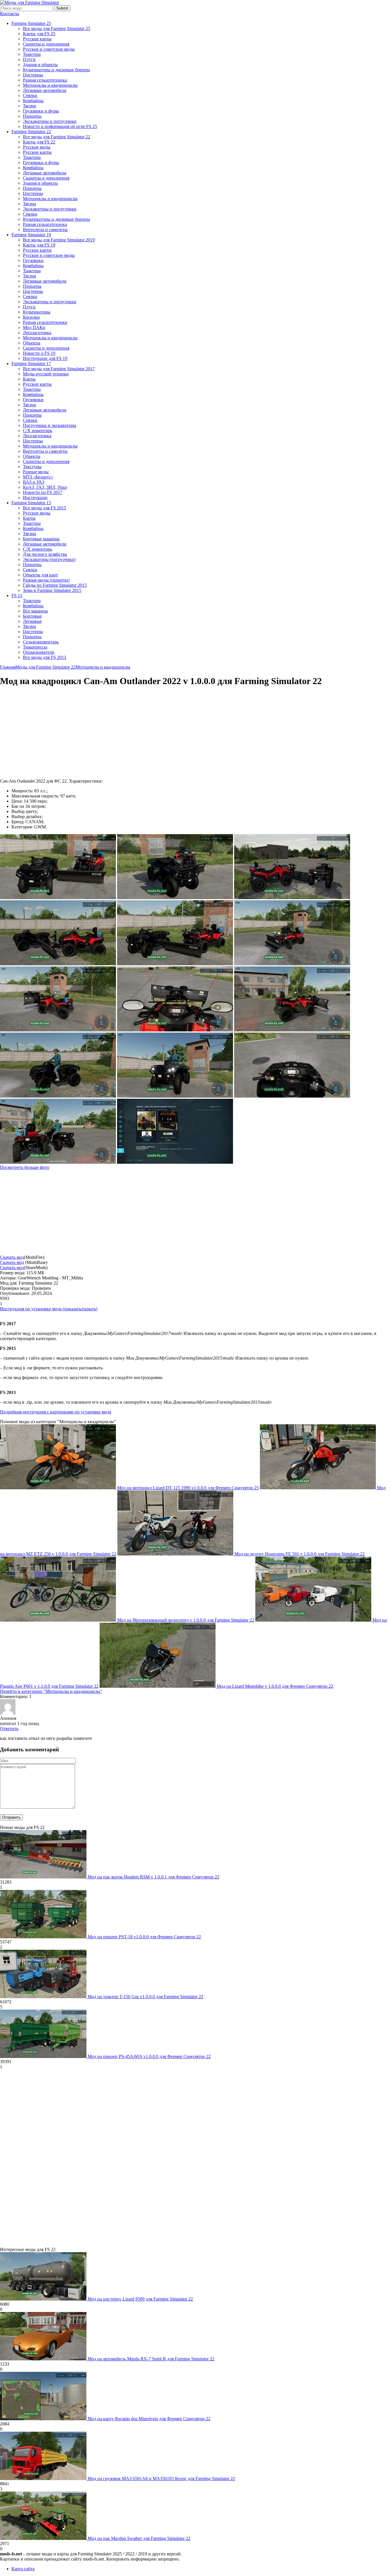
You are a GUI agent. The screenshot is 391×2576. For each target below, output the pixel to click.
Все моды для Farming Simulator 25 (57, 28)
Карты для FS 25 (39, 34)
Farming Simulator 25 (31, 23)
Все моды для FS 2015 (45, 508)
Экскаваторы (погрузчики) (49, 559)
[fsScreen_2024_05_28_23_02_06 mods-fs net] (292, 1096)
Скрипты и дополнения (46, 44)
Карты (29, 379)
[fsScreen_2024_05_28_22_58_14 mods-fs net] (175, 1162)
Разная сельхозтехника (45, 80)
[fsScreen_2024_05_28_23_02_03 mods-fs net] (58, 1162)
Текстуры (32, 467)
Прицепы (32, 116)
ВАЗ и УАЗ (34, 482)
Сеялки (30, 95)
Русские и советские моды (49, 49)
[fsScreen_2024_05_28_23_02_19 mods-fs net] (175, 1096)
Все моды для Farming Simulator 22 (57, 137)
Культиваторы (37, 312)
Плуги (29, 59)
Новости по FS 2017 (43, 492)
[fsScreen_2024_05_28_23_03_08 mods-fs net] (175, 1030)
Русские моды (37, 147)
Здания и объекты (40, 65)
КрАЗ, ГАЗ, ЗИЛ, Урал (45, 487)
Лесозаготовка (37, 333)
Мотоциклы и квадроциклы (50, 85)
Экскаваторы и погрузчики (50, 121)
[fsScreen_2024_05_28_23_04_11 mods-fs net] (175, 898)
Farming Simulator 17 (31, 364)
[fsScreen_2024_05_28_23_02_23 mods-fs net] (58, 1096)
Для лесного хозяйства (45, 554)
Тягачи (29, 106)
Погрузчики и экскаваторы (50, 425)
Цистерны (33, 75)
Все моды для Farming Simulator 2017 (59, 369)
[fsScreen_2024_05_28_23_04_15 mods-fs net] (58, 898)
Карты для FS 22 (39, 142)
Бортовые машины (41, 539)
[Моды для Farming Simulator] (29, 2)
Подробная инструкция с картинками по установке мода (56, 1412)
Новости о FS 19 (39, 353)
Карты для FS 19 (39, 245)
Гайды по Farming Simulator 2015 (55, 585)
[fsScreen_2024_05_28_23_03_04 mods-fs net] (292, 1030)
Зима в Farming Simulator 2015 (52, 590)
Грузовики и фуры (41, 111)
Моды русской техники (46, 374)
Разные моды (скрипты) (46, 580)
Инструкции (35, 498)
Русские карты (37, 39)
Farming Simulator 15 (31, 503)
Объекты (32, 343)
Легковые (32, 621)
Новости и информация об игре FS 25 (60, 126)
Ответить (9, 1729)
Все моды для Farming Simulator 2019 (59, 240)
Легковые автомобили (45, 90)
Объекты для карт (40, 575)
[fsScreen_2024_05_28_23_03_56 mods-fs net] (175, 964)
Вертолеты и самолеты (45, 230)
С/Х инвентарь (37, 431)
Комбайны (33, 101)
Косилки (31, 317)
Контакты (10, 14)
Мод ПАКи (34, 327)
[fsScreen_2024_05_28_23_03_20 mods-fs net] (292, 964)
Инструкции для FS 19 (45, 358)
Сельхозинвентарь (41, 642)
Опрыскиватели (39, 652)
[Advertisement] (48, 733)
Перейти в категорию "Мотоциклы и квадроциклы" (51, 1691)
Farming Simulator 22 (31, 132)
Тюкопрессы (35, 647)
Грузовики (33, 260)
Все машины (35, 611)
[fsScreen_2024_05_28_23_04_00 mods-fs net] (58, 964)
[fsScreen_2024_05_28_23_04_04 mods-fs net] (292, 898)
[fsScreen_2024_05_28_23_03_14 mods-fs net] (58, 1030)
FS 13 (17, 595)
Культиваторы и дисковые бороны (56, 70)
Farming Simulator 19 (31, 235)
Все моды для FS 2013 (45, 657)
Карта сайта (23, 2569)
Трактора (32, 54)
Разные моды (36, 472)
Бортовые (32, 616)
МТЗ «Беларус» (38, 477)
